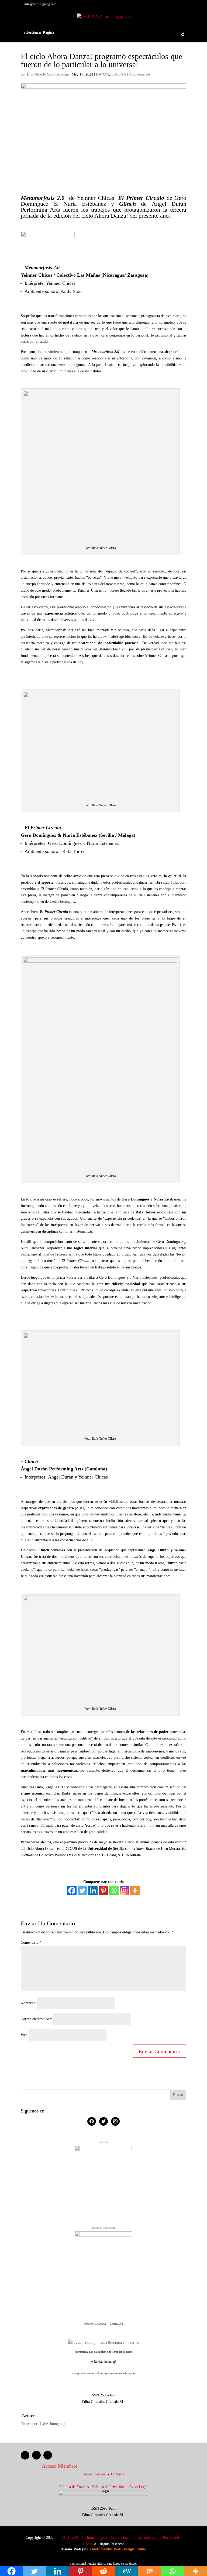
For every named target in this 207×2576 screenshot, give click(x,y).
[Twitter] (82, 1890)
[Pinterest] (103, 1890)
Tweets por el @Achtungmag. (44, 2424)
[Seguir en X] (36, 2455)
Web (24, 2035)
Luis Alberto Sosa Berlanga (48, 74)
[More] (135, 1890)
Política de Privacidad (109, 2487)
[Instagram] (124, 1890)
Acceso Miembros (60, 2466)
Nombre (28, 2003)
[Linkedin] (93, 1890)
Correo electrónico (36, 2019)
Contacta (116, 2323)
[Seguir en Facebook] (25, 2455)
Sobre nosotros (96, 2323)
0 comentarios (139, 74)
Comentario (31, 1942)
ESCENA (119, 74)
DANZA (103, 74)
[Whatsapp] (114, 1890)
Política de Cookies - (76, 2487)
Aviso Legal (138, 2487)
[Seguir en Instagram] (48, 2455)
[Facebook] (72, 1890)
